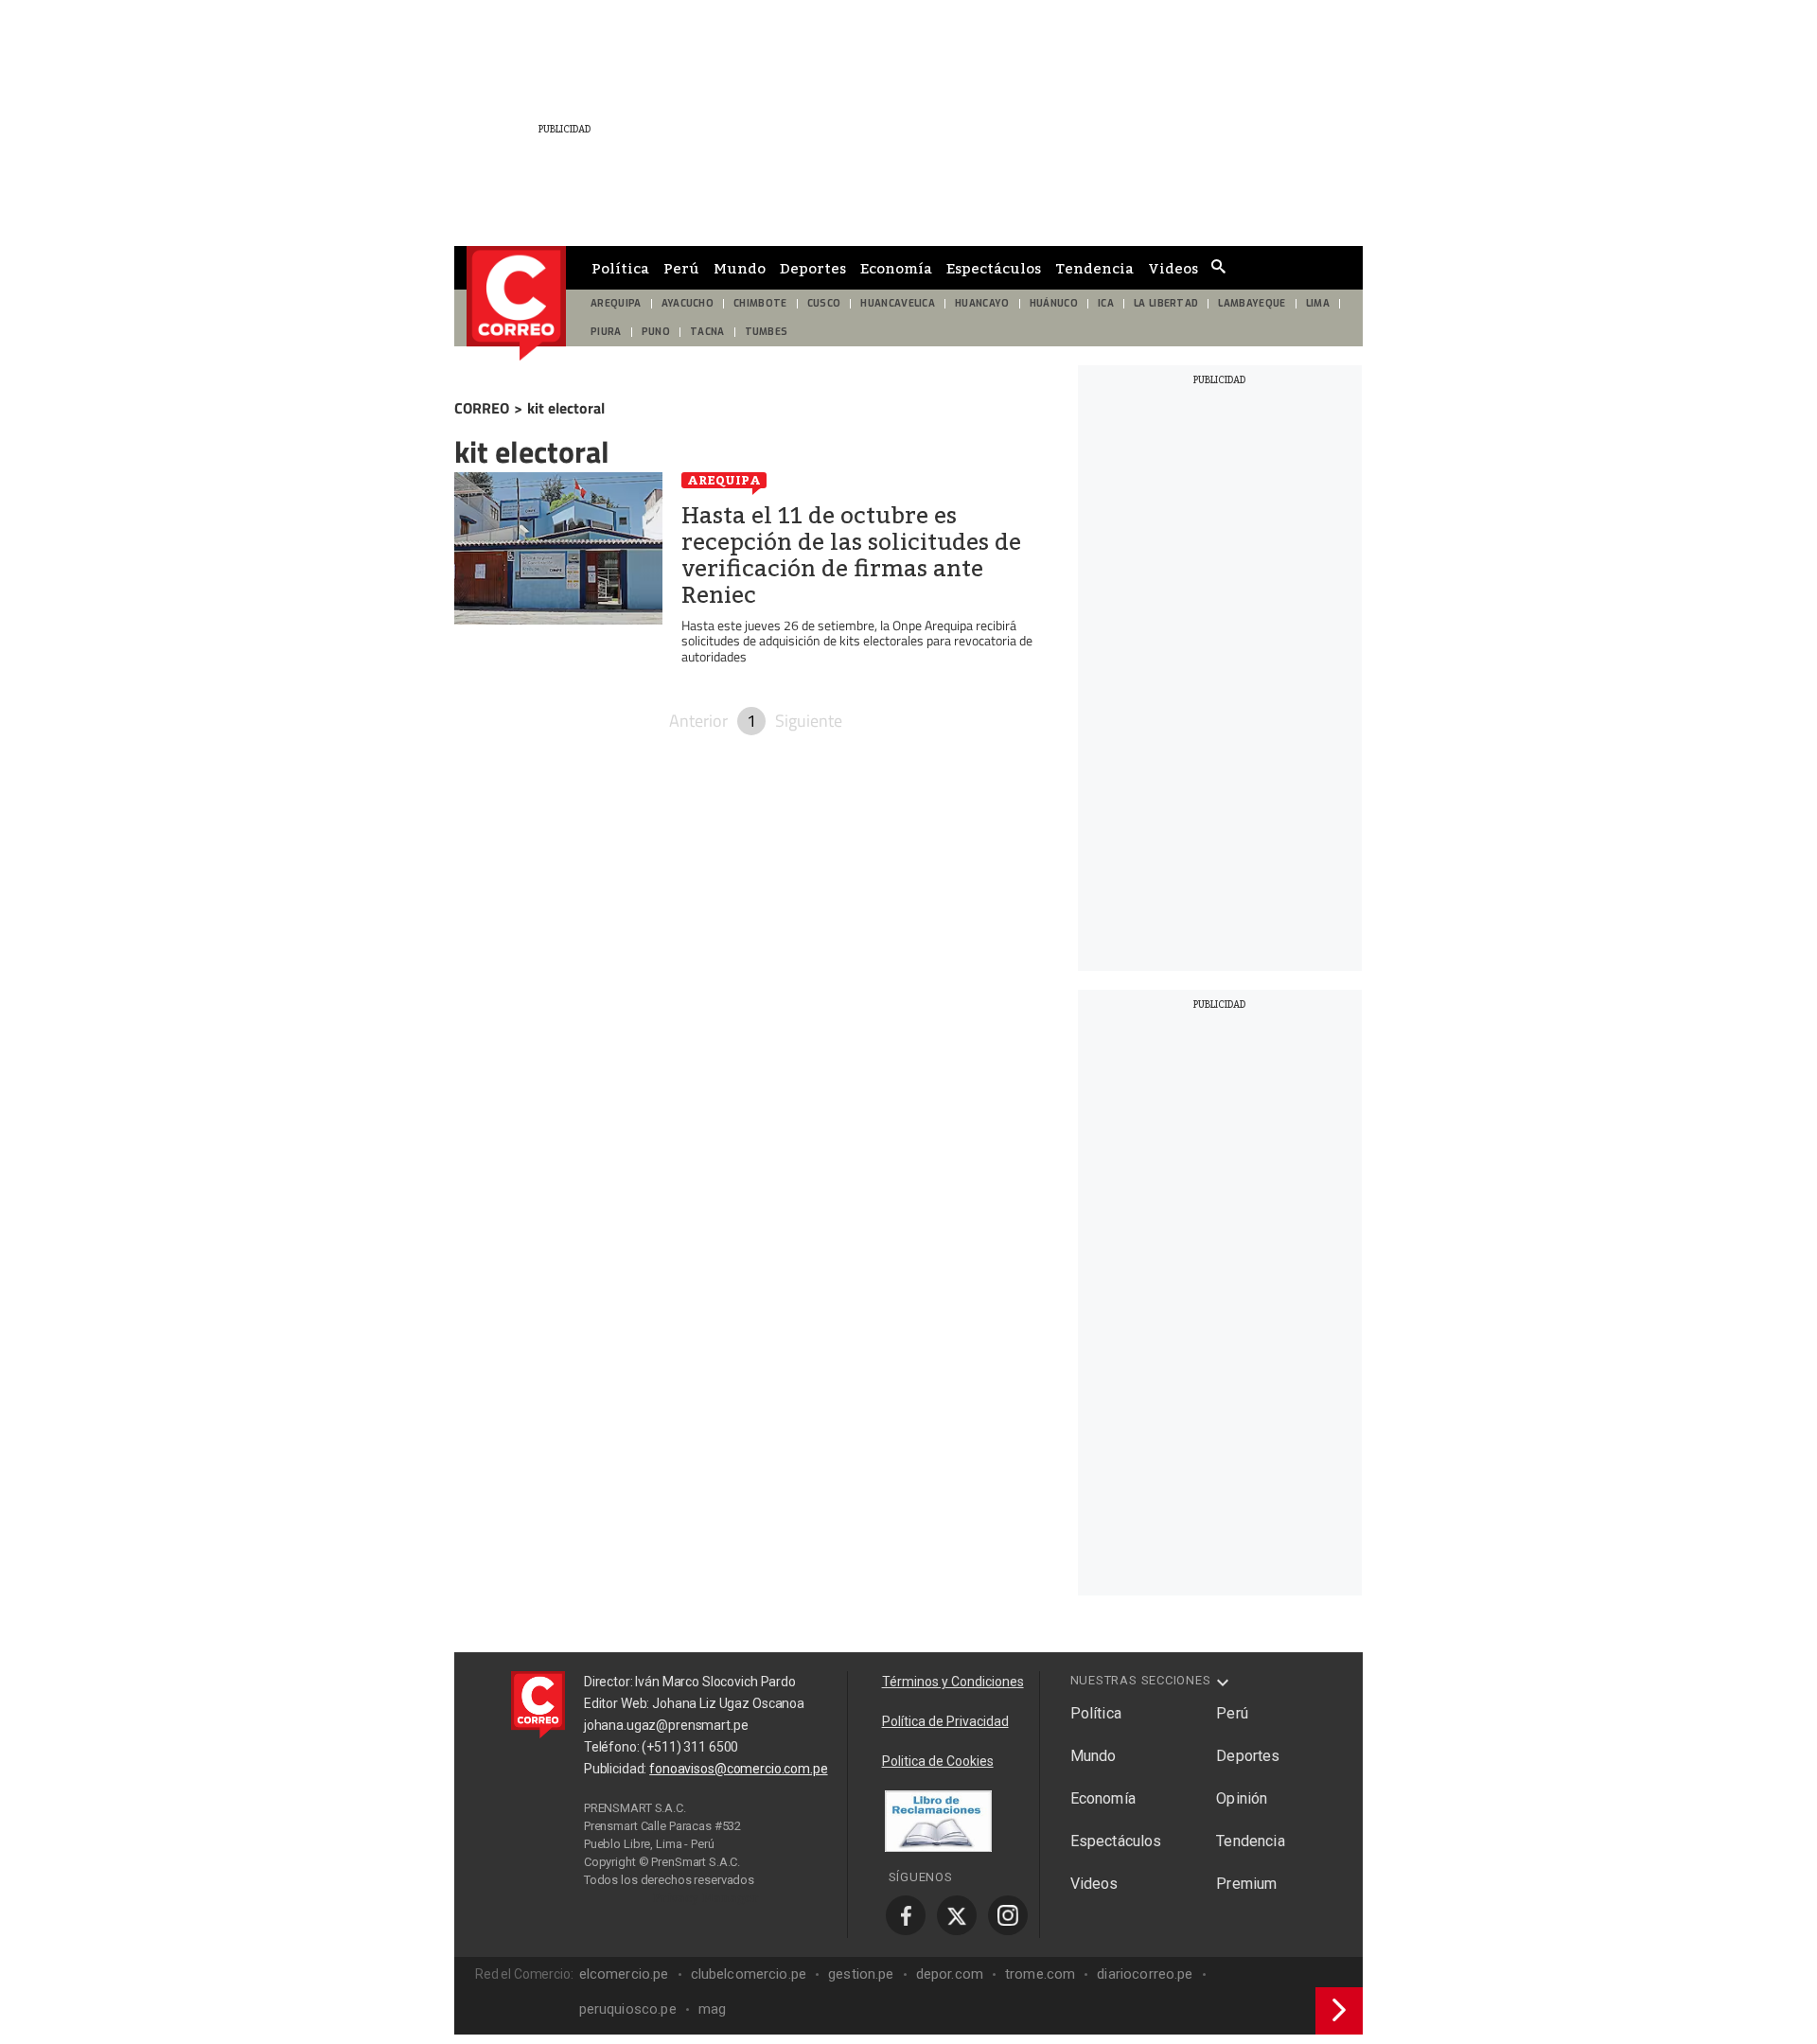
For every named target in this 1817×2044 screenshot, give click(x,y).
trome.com (1040, 1974)
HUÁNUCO (1054, 303)
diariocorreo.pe (1145, 1974)
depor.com (950, 1974)
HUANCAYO (982, 303)
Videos (1173, 268)
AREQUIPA (616, 303)
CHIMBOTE (760, 303)
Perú (681, 268)
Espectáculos (994, 268)
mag (712, 2009)
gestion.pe (861, 1974)
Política (620, 268)
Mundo (740, 268)
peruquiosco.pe (628, 2009)
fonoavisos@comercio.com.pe (738, 1769)
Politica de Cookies (938, 1761)
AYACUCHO (688, 303)
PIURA (606, 332)
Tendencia (1094, 268)
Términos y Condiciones (953, 1682)
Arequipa (724, 480)
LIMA (1318, 303)
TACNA (707, 332)
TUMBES (767, 332)
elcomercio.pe (624, 1974)
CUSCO (824, 303)
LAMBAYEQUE (1252, 303)
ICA (1106, 303)
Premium (1246, 1884)
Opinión (1242, 1798)
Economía (896, 268)
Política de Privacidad (945, 1721)
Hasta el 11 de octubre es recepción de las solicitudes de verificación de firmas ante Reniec (851, 555)
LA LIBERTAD (1166, 303)
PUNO (656, 332)
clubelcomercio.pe (749, 1974)
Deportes (813, 268)
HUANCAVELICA (898, 303)
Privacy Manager (706, 1897)
